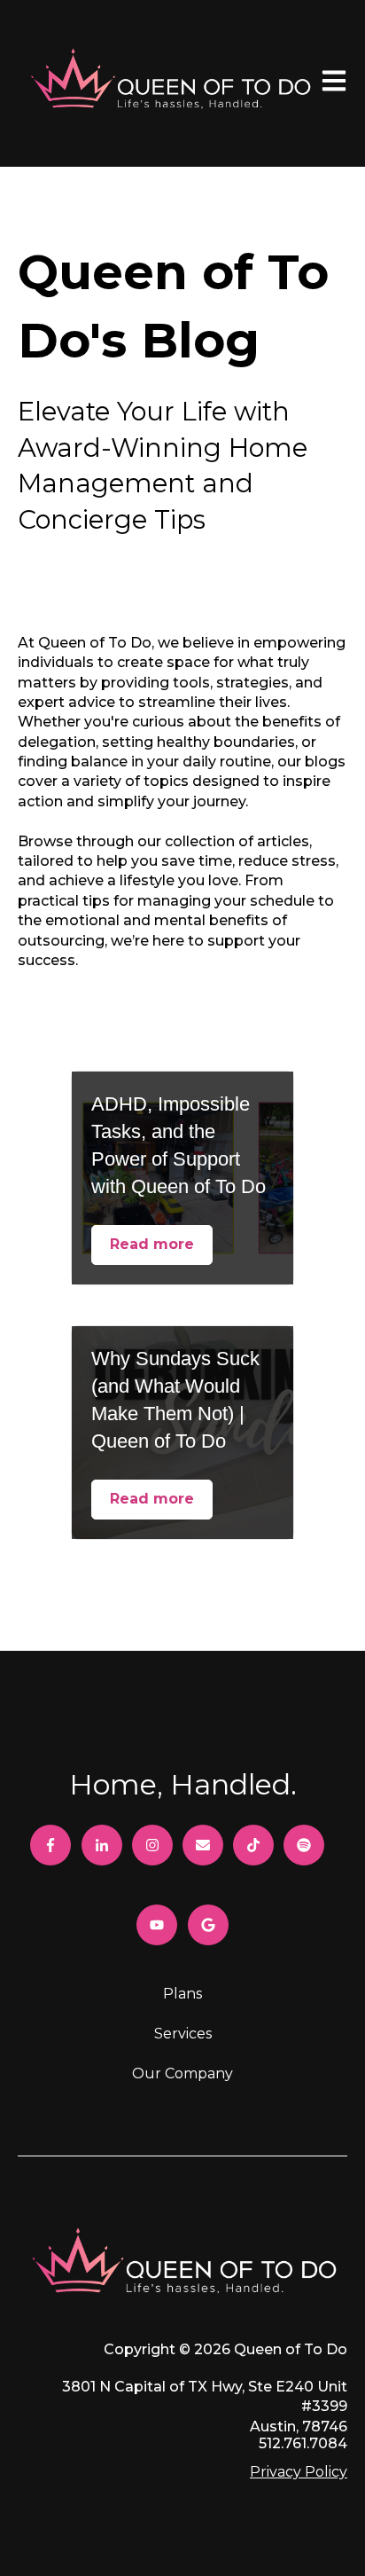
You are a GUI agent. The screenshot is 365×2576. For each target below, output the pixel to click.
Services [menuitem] (183, 2034)
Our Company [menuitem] (182, 2073)
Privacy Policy (299, 2472)
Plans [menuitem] (182, 1994)
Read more (152, 1244)
